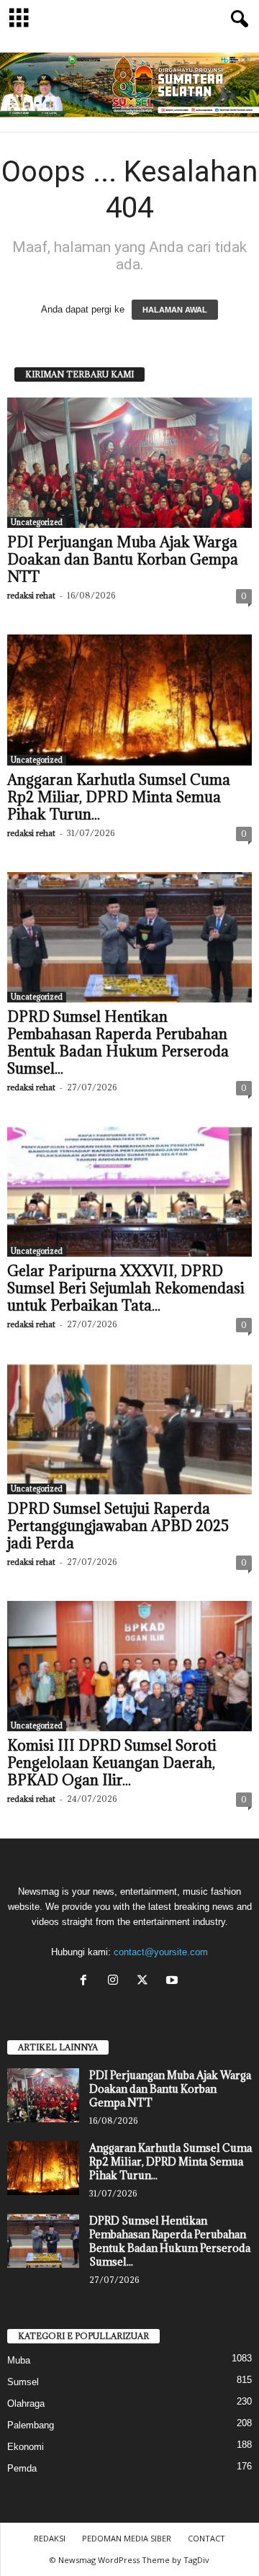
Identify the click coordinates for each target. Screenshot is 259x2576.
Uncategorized (37, 522)
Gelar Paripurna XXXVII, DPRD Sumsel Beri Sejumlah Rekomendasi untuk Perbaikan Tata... (126, 1288)
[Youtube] (174, 1982)
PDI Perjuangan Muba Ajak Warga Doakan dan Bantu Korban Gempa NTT (123, 560)
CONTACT (206, 2538)
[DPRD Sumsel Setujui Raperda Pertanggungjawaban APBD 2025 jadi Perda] (129, 1428)
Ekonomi (26, 2447)
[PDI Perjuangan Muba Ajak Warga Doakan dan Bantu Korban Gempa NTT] (129, 463)
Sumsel (23, 2382)
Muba (19, 2360)
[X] (146, 1982)
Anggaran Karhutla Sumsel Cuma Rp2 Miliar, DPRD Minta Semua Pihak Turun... (119, 797)
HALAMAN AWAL (175, 310)
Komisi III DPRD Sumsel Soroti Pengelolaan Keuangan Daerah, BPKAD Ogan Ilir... (112, 1763)
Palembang (31, 2425)
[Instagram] (116, 1982)
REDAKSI (50, 2538)
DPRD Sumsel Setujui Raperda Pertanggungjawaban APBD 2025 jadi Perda (118, 1526)
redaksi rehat (31, 595)
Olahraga (26, 2404)
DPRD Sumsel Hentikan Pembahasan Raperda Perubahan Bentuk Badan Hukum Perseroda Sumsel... (118, 1043)
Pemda (22, 2468)
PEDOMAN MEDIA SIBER (127, 2538)
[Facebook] (87, 1982)
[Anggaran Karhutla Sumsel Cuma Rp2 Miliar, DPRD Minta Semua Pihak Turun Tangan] (129, 700)
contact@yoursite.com (161, 1952)
